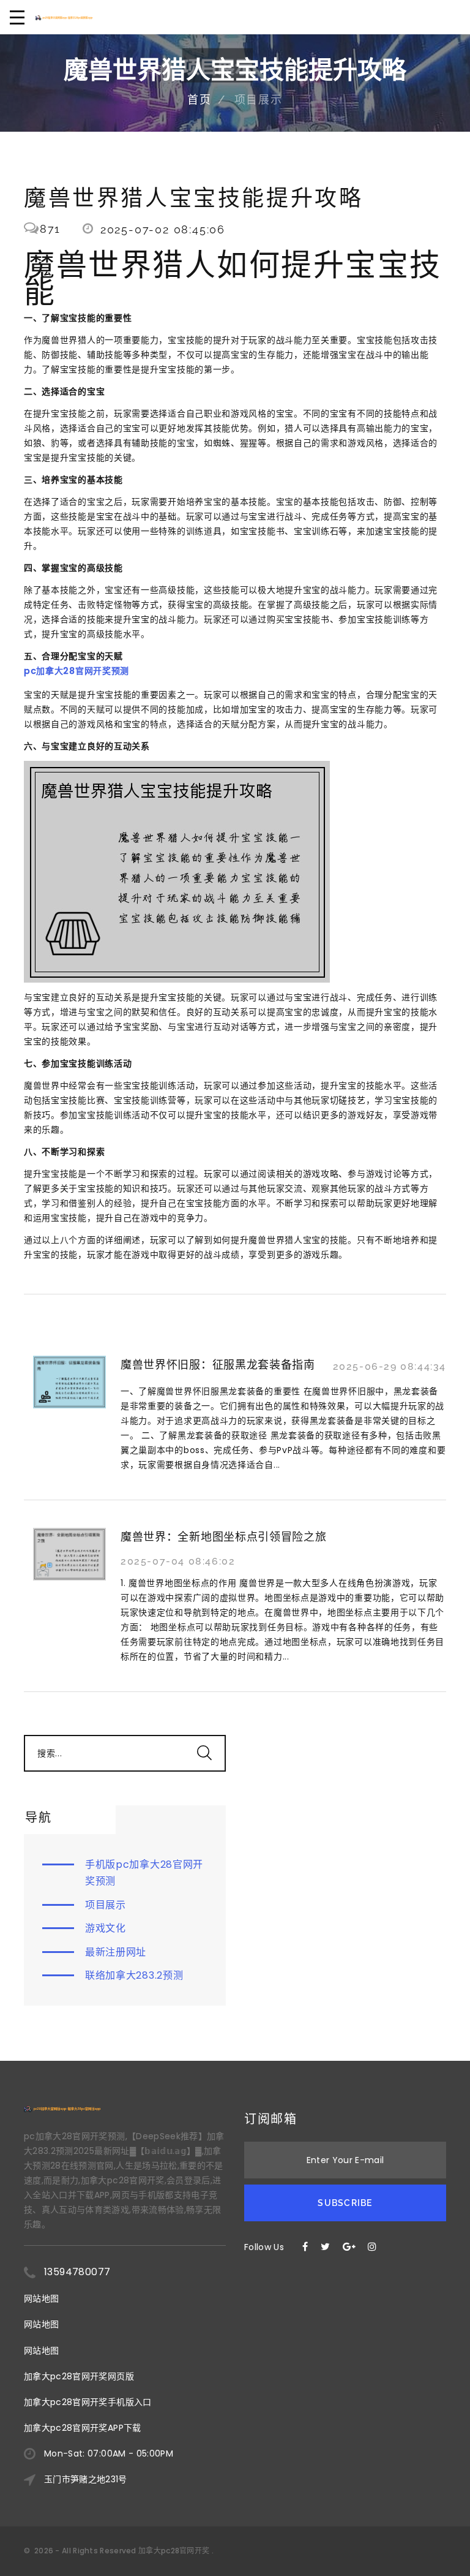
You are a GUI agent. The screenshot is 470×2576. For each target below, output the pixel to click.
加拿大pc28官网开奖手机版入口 (88, 2402)
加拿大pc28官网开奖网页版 (79, 2376)
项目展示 (106, 1905)
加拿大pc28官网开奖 (174, 2551)
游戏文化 (106, 1928)
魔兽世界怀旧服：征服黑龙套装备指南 (218, 1365)
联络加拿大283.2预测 (134, 1975)
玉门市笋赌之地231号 (86, 2479)
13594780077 (77, 2272)
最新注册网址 (116, 1952)
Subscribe (345, 2203)
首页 (200, 100)
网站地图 (41, 2298)
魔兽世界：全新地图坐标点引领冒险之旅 (224, 1537)
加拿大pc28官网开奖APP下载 (83, 2428)
